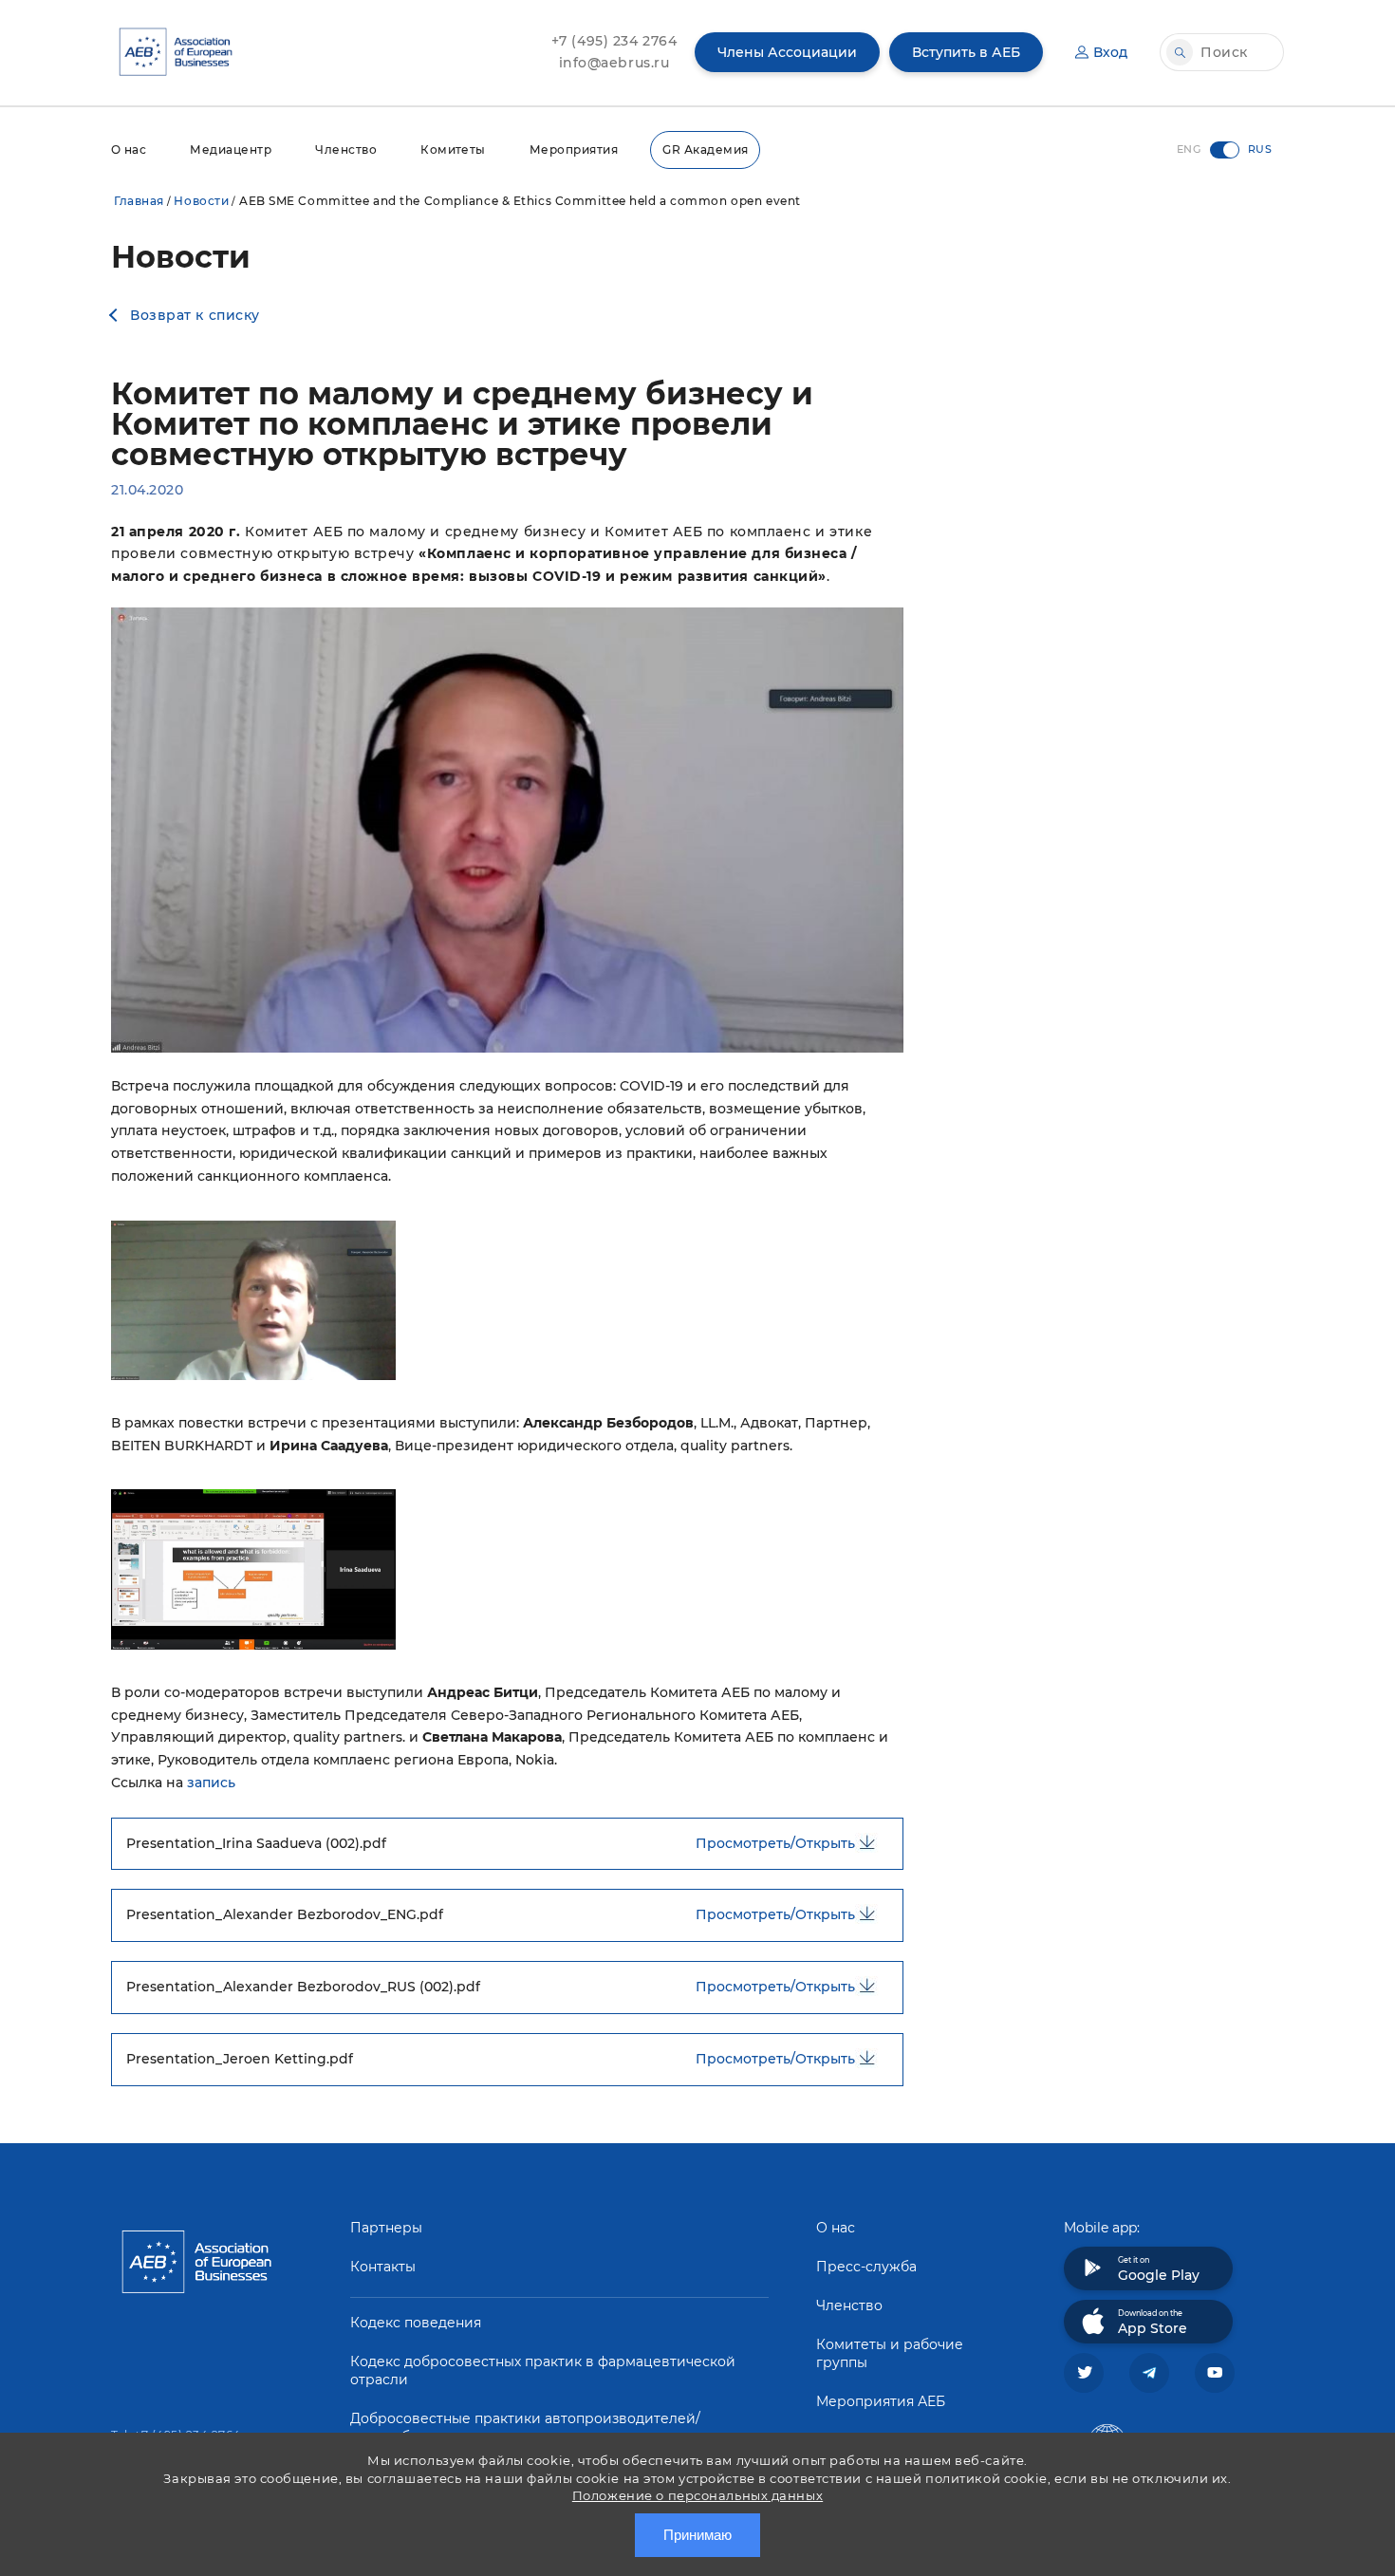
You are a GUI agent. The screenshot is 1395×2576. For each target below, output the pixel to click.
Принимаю (697, 2535)
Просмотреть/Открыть (775, 1843)
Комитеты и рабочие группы (890, 2353)
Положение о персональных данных (697, 2495)
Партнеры (386, 2228)
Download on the (1153, 2323)
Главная (139, 201)
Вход (1110, 52)
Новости (201, 201)
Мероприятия (574, 149)
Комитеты (453, 149)
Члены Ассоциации (787, 52)
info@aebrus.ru (614, 63)
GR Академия (705, 149)
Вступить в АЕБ (966, 52)
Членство (346, 149)
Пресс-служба (866, 2267)
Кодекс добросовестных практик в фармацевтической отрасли (543, 2371)
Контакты (383, 2267)
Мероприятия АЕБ (881, 2401)
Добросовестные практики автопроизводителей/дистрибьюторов (525, 2427)
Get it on (1159, 2269)
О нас (129, 149)
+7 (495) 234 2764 (614, 41)
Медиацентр (231, 149)
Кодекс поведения (416, 2323)
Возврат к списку (195, 315)
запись (211, 1783)
